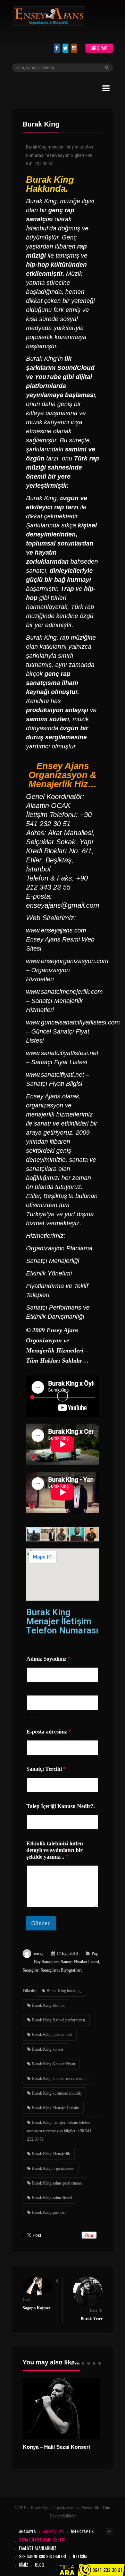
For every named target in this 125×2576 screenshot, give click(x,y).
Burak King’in (44, 359)
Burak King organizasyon (53, 2169)
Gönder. (41, 1923)
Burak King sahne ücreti (52, 2198)
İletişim (80, 2556)
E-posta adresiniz (49, 1732)
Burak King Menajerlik (51, 2154)
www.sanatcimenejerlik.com (64, 992)
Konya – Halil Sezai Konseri (56, 2447)
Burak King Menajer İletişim (56, 2108)
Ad (29, 1687)
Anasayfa (27, 2531)
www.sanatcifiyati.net (55, 1075)
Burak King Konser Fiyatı (53, 2064)
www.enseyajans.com (56, 930)
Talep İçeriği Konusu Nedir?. (61, 1806)
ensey (39, 1953)
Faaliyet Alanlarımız (38, 2548)
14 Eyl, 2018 (67, 1953)
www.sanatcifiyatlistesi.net (62, 1053)
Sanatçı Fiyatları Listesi (80, 1962)
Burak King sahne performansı (57, 2183)
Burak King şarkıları (49, 2212)
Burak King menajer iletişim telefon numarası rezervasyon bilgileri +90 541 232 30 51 (59, 2131)
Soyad (32, 1715)
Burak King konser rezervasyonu (59, 2079)
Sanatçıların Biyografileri (61, 1970)
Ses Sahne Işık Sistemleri (43, 2556)
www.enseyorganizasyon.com (67, 961)
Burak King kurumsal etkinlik (56, 2093)
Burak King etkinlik (48, 2005)
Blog (40, 2565)
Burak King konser (48, 2049)
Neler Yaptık (82, 2531)
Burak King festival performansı (59, 2020)
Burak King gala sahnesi (52, 2035)
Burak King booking (64, 1991)
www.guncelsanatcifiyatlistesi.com (73, 1022)
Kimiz (24, 2565)
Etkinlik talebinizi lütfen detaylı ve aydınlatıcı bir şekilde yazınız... (55, 1850)
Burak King (50, 180)
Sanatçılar (31, 1970)
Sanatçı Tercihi (46, 1769)
